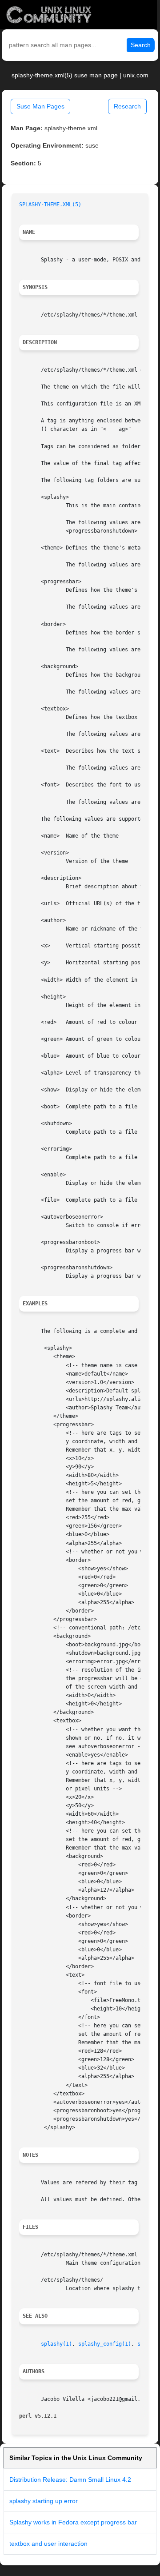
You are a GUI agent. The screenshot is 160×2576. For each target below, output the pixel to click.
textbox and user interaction (48, 2544)
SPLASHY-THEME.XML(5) (50, 205)
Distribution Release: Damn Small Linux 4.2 (70, 2480)
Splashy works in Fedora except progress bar (73, 2522)
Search (141, 45)
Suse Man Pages (40, 106)
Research (127, 106)
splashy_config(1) (105, 2344)
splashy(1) (56, 2344)
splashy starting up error (44, 2501)
